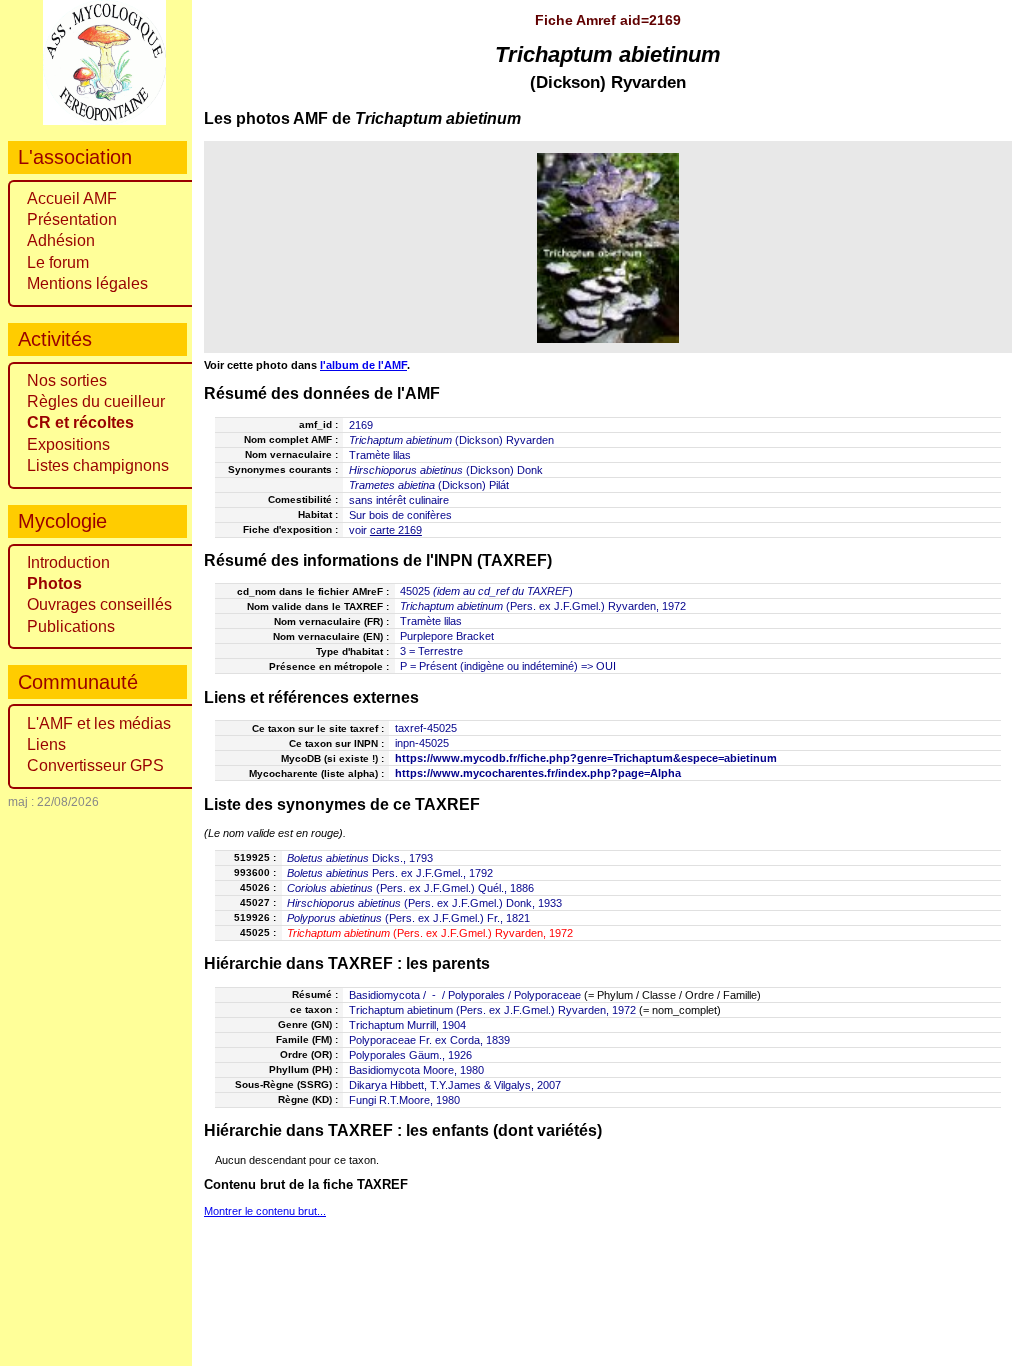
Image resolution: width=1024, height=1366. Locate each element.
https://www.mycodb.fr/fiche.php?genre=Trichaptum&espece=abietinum (586, 758)
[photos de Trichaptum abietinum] (608, 247)
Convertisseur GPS (95, 765)
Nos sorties (67, 380)
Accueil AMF (72, 198)
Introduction (68, 562)
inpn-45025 (422, 743)
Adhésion (61, 240)
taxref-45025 (426, 728)
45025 (415, 591)
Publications (71, 626)
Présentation (72, 219)
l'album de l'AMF (363, 365)
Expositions (68, 444)
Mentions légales (87, 283)
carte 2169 (396, 530)
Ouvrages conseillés (99, 604)
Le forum (58, 262)
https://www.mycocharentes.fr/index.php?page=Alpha (538, 773)
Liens (46, 744)
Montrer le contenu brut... (265, 1211)
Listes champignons (98, 465)
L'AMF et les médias (99, 723)
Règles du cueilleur (96, 401)
